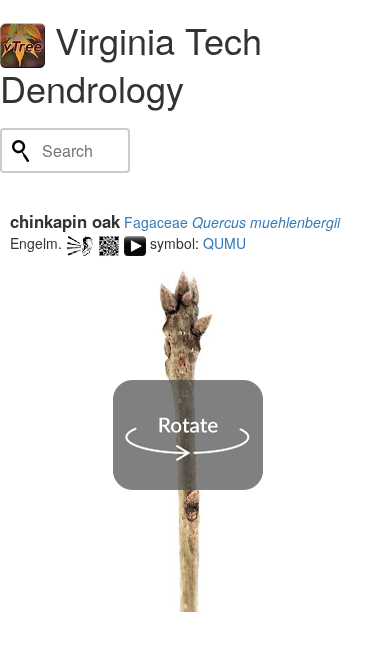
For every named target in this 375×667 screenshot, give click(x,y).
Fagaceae (156, 222)
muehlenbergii (295, 222)
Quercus (219, 222)
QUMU (224, 243)
